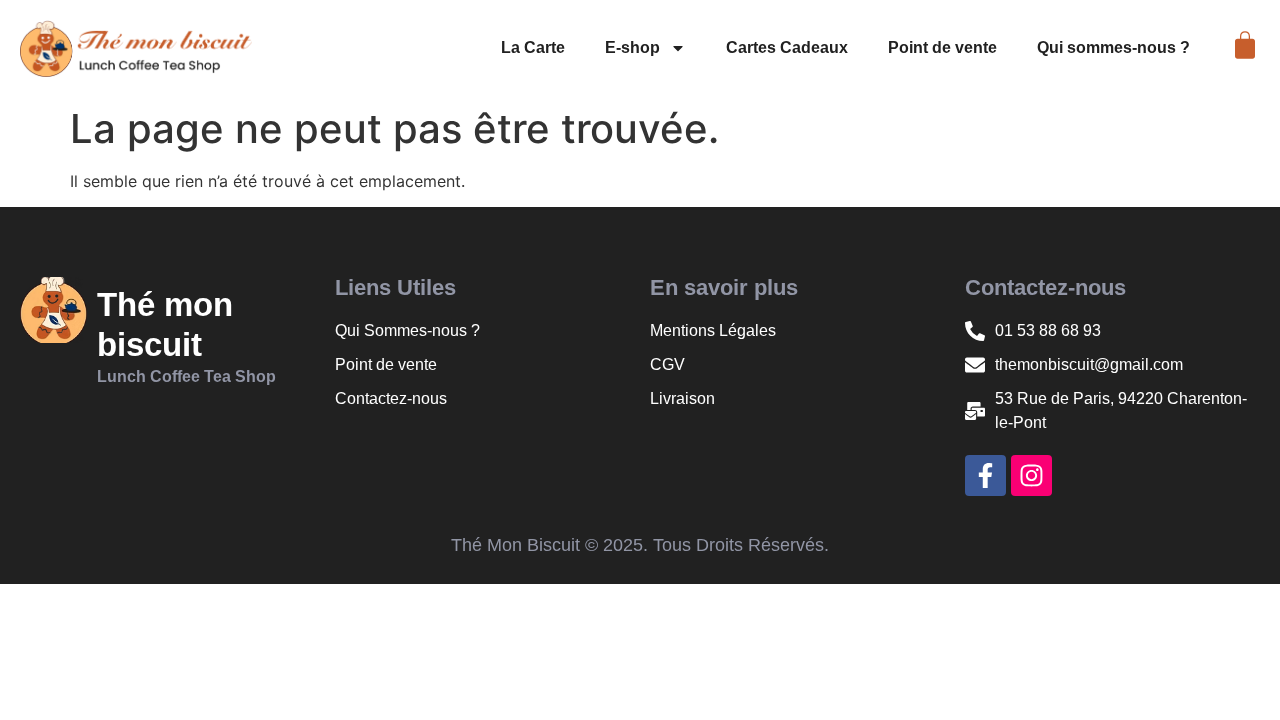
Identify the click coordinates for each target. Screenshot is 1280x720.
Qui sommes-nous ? (1113, 47)
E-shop (632, 47)
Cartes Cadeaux (787, 47)
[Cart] (1245, 45)
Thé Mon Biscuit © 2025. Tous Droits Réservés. (640, 545)
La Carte (533, 47)
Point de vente (942, 47)
